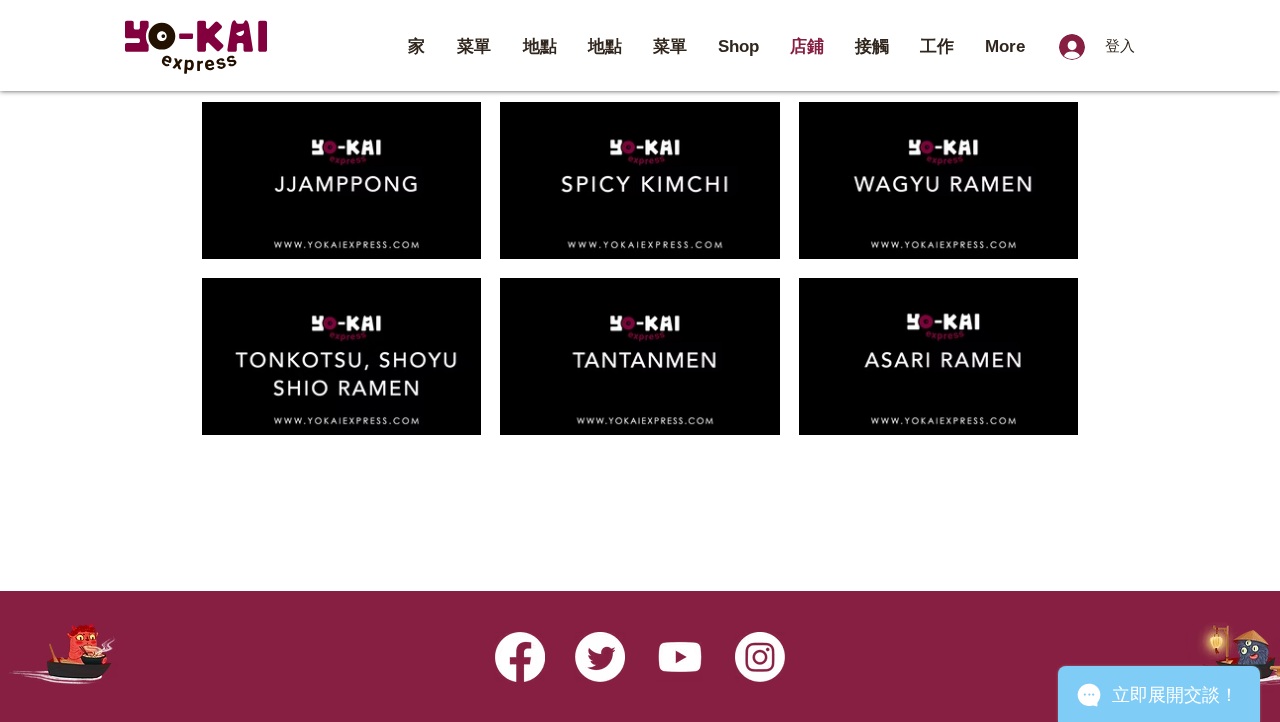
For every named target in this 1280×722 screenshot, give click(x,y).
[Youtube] (680, 657)
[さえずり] (600, 657)
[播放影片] (342, 181)
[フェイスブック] (520, 657)
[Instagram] (760, 657)
